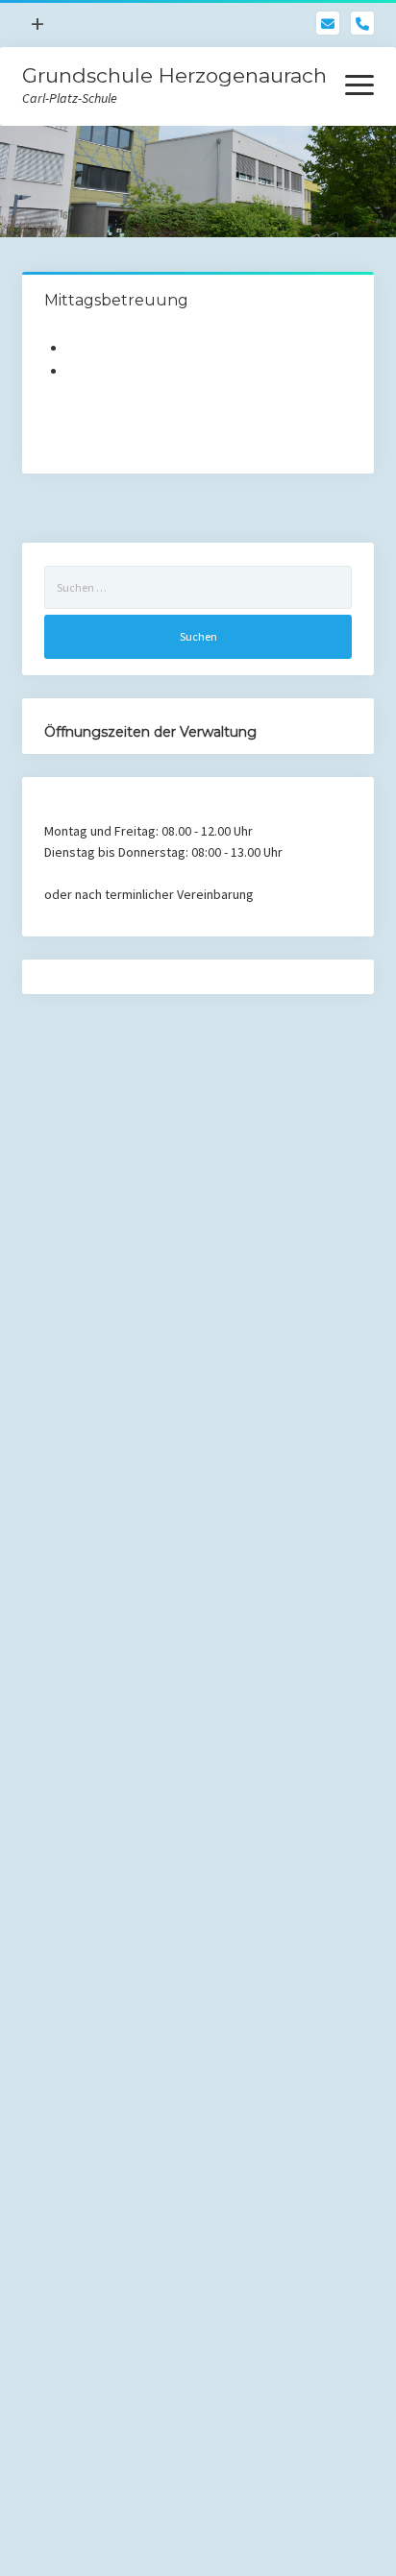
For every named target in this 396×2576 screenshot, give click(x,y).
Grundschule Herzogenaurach (174, 75)
